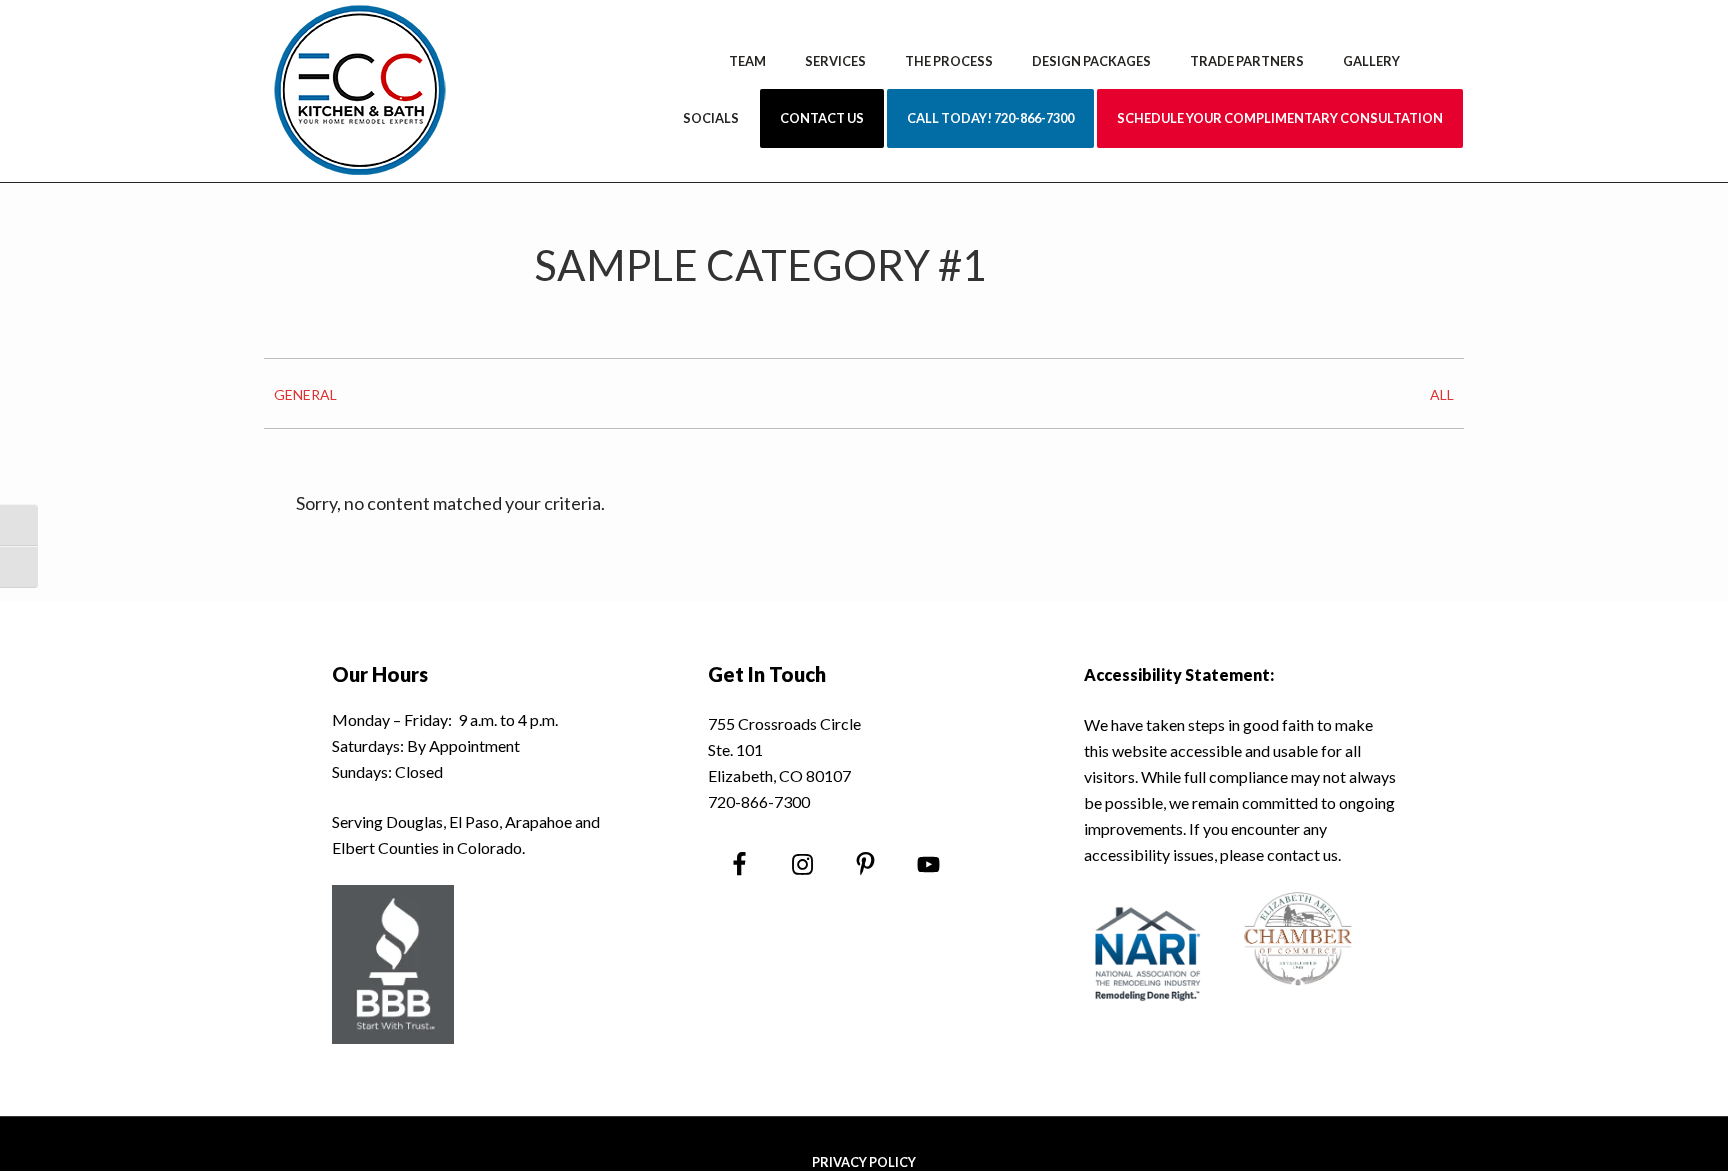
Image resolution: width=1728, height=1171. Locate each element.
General (305, 394)
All (1442, 394)
